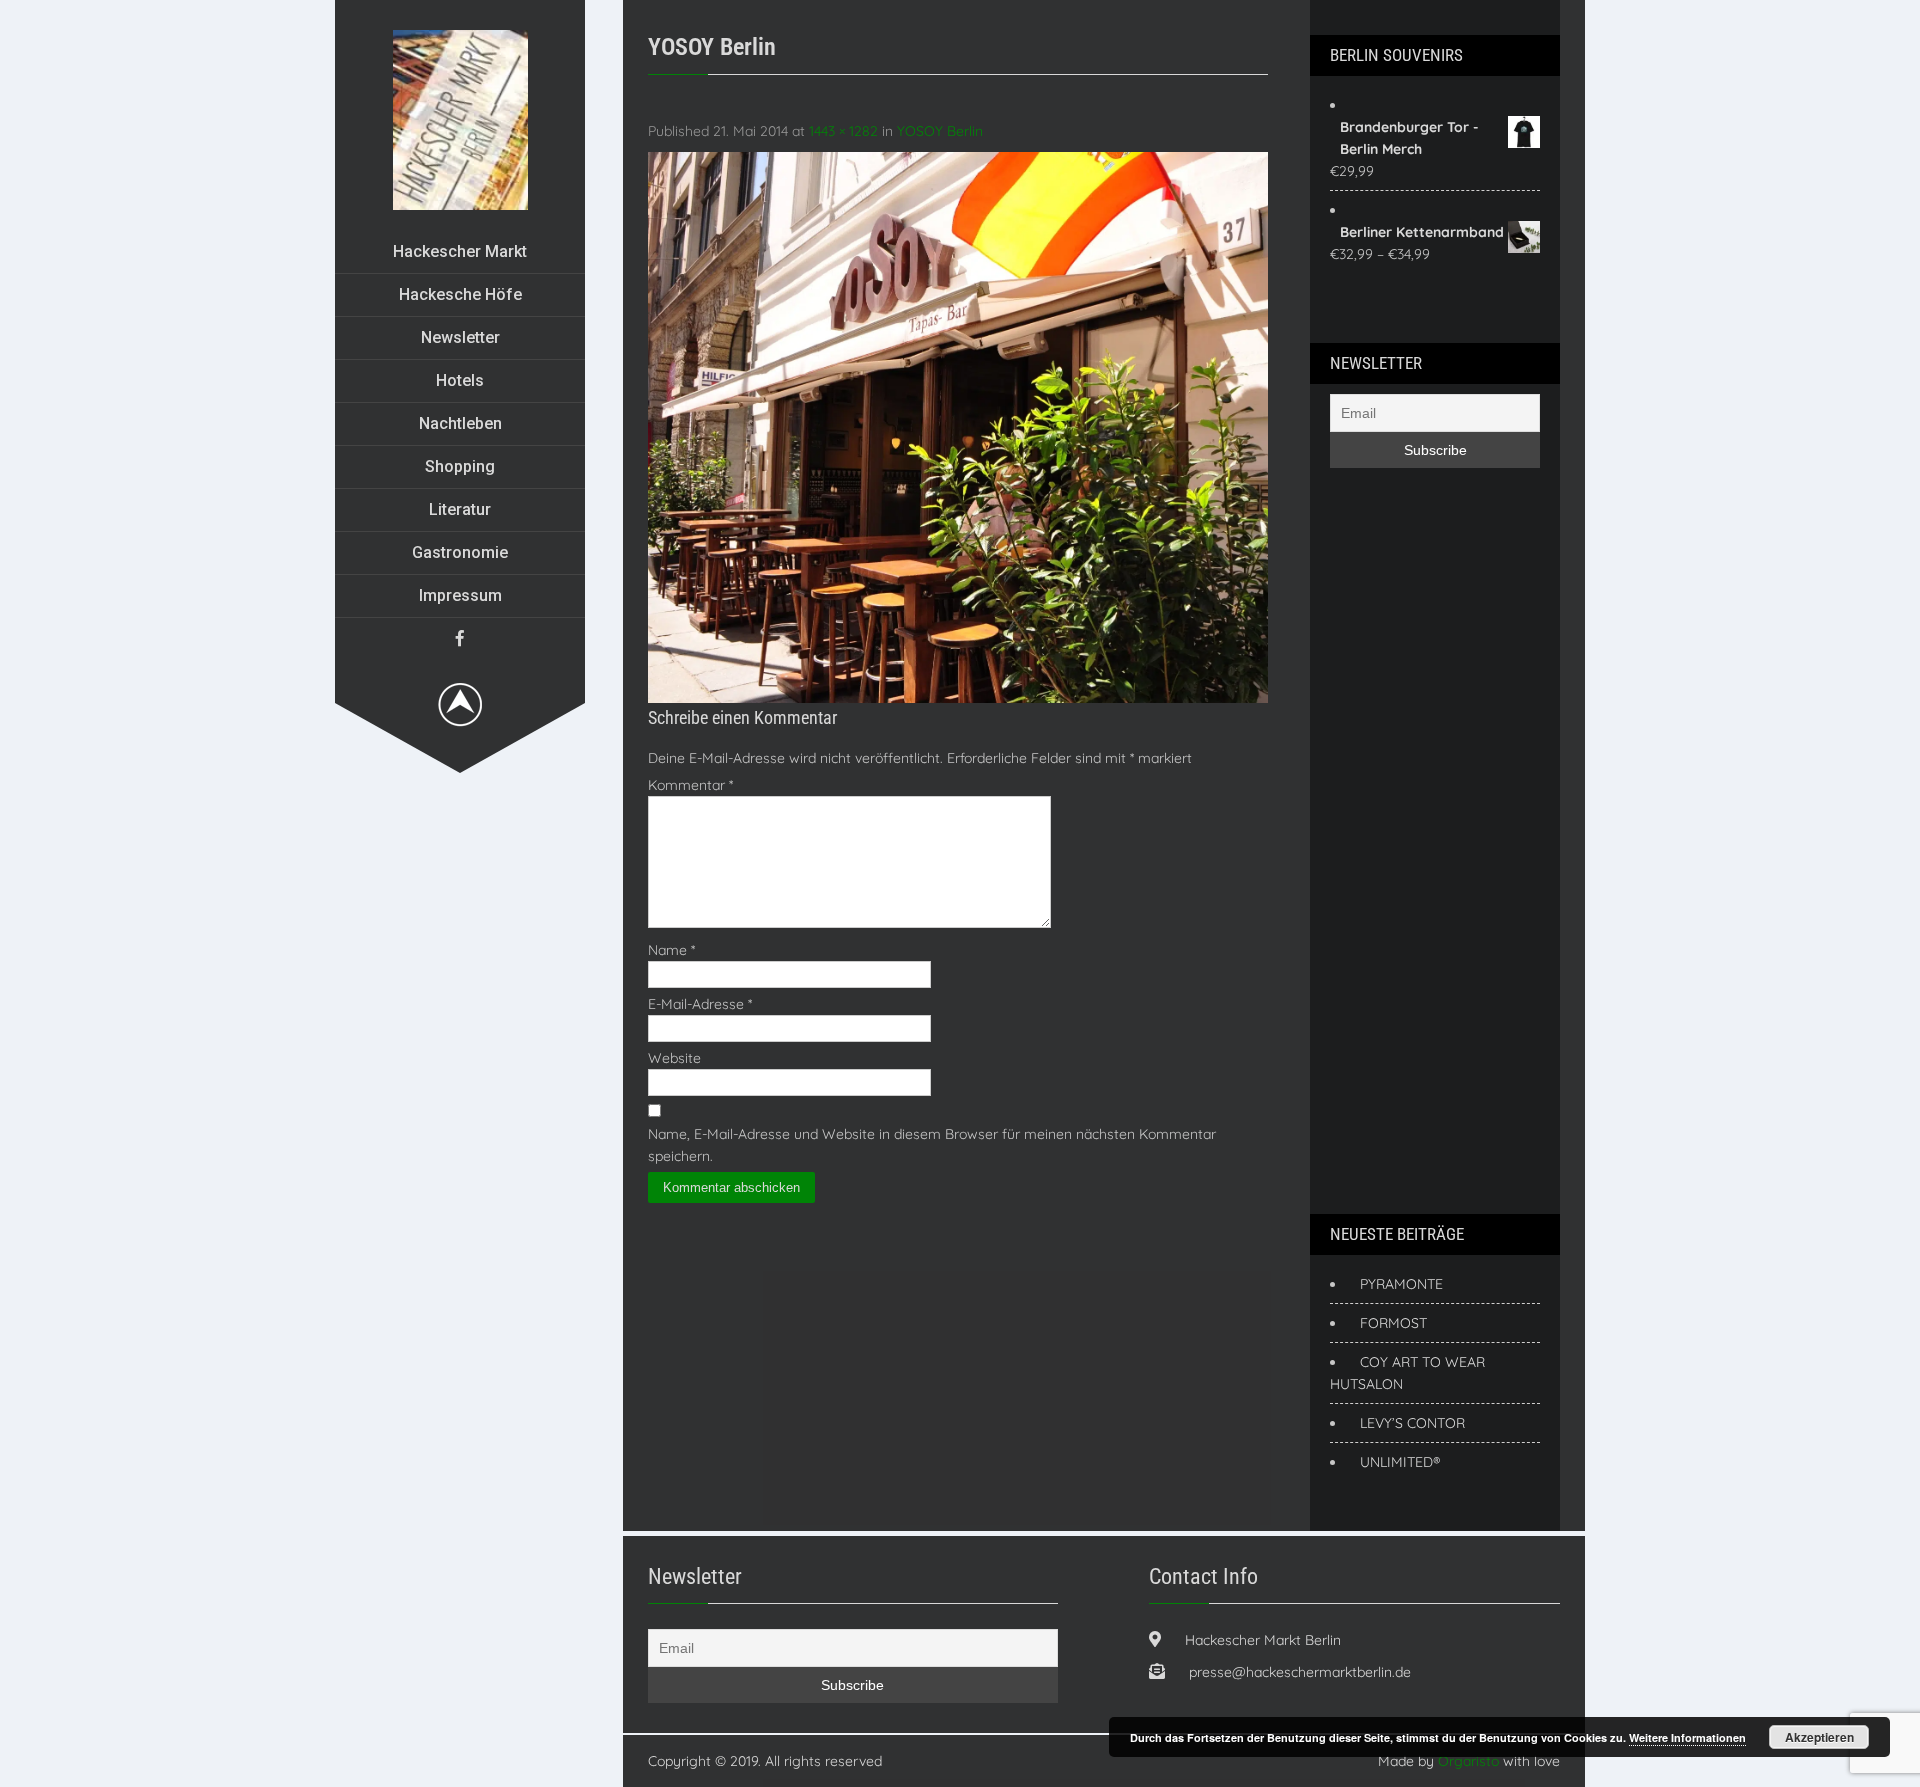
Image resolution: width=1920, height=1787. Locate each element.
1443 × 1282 (843, 131)
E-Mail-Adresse (700, 1004)
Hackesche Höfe (460, 294)
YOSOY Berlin (940, 131)
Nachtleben (460, 423)
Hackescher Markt (460, 251)
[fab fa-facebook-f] (460, 638)
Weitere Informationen (1687, 1737)
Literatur (460, 509)
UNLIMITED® (1400, 1462)
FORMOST (1393, 1323)
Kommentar (690, 785)
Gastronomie (460, 552)
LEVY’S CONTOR (1412, 1423)
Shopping (460, 466)
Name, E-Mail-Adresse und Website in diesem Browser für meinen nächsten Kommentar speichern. (932, 1145)
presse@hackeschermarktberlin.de (1300, 1672)
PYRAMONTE (1401, 1284)
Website (674, 1058)
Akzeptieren (1819, 1737)
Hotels (460, 380)
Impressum (460, 595)
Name (671, 950)
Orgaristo (1468, 1761)
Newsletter (460, 337)
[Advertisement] (1410, 838)
